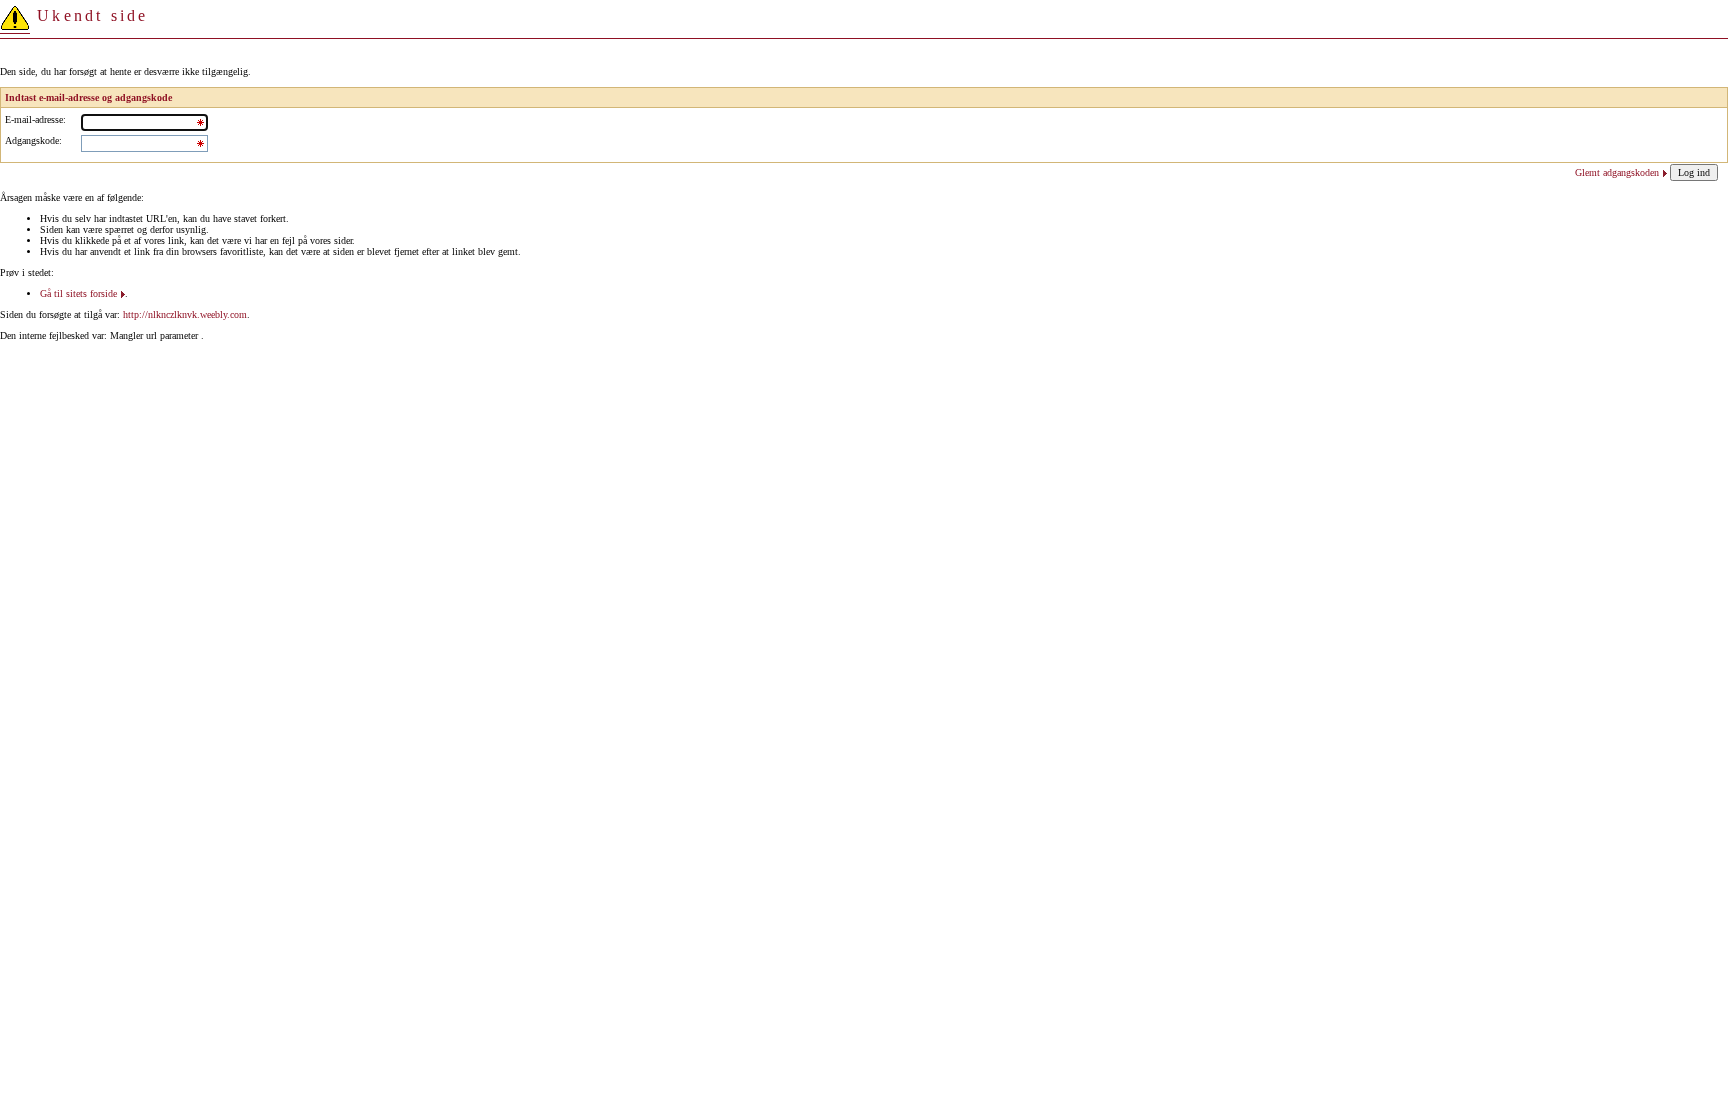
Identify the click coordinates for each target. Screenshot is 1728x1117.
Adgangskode (32, 140)
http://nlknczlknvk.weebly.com (185, 314)
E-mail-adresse (34, 119)
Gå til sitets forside (78, 293)
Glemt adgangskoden (1617, 172)
